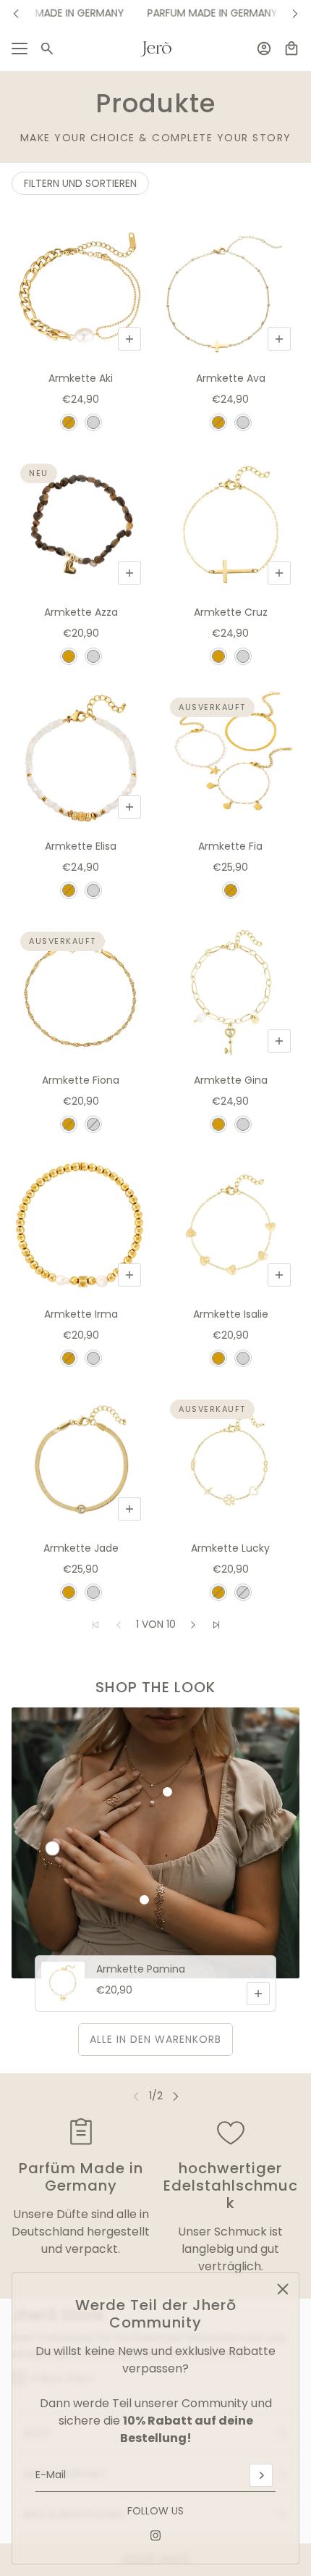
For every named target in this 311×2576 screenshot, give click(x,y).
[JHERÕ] (156, 49)
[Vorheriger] (16, 13)
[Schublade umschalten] (20, 49)
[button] (193, 1625)
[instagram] (155, 2535)
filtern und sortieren (80, 183)
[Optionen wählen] (129, 339)
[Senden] (261, 2475)
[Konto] (264, 49)
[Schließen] (283, 2289)
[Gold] (69, 422)
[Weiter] (295, 13)
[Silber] (93, 422)
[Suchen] (47, 49)
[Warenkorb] (291, 49)
